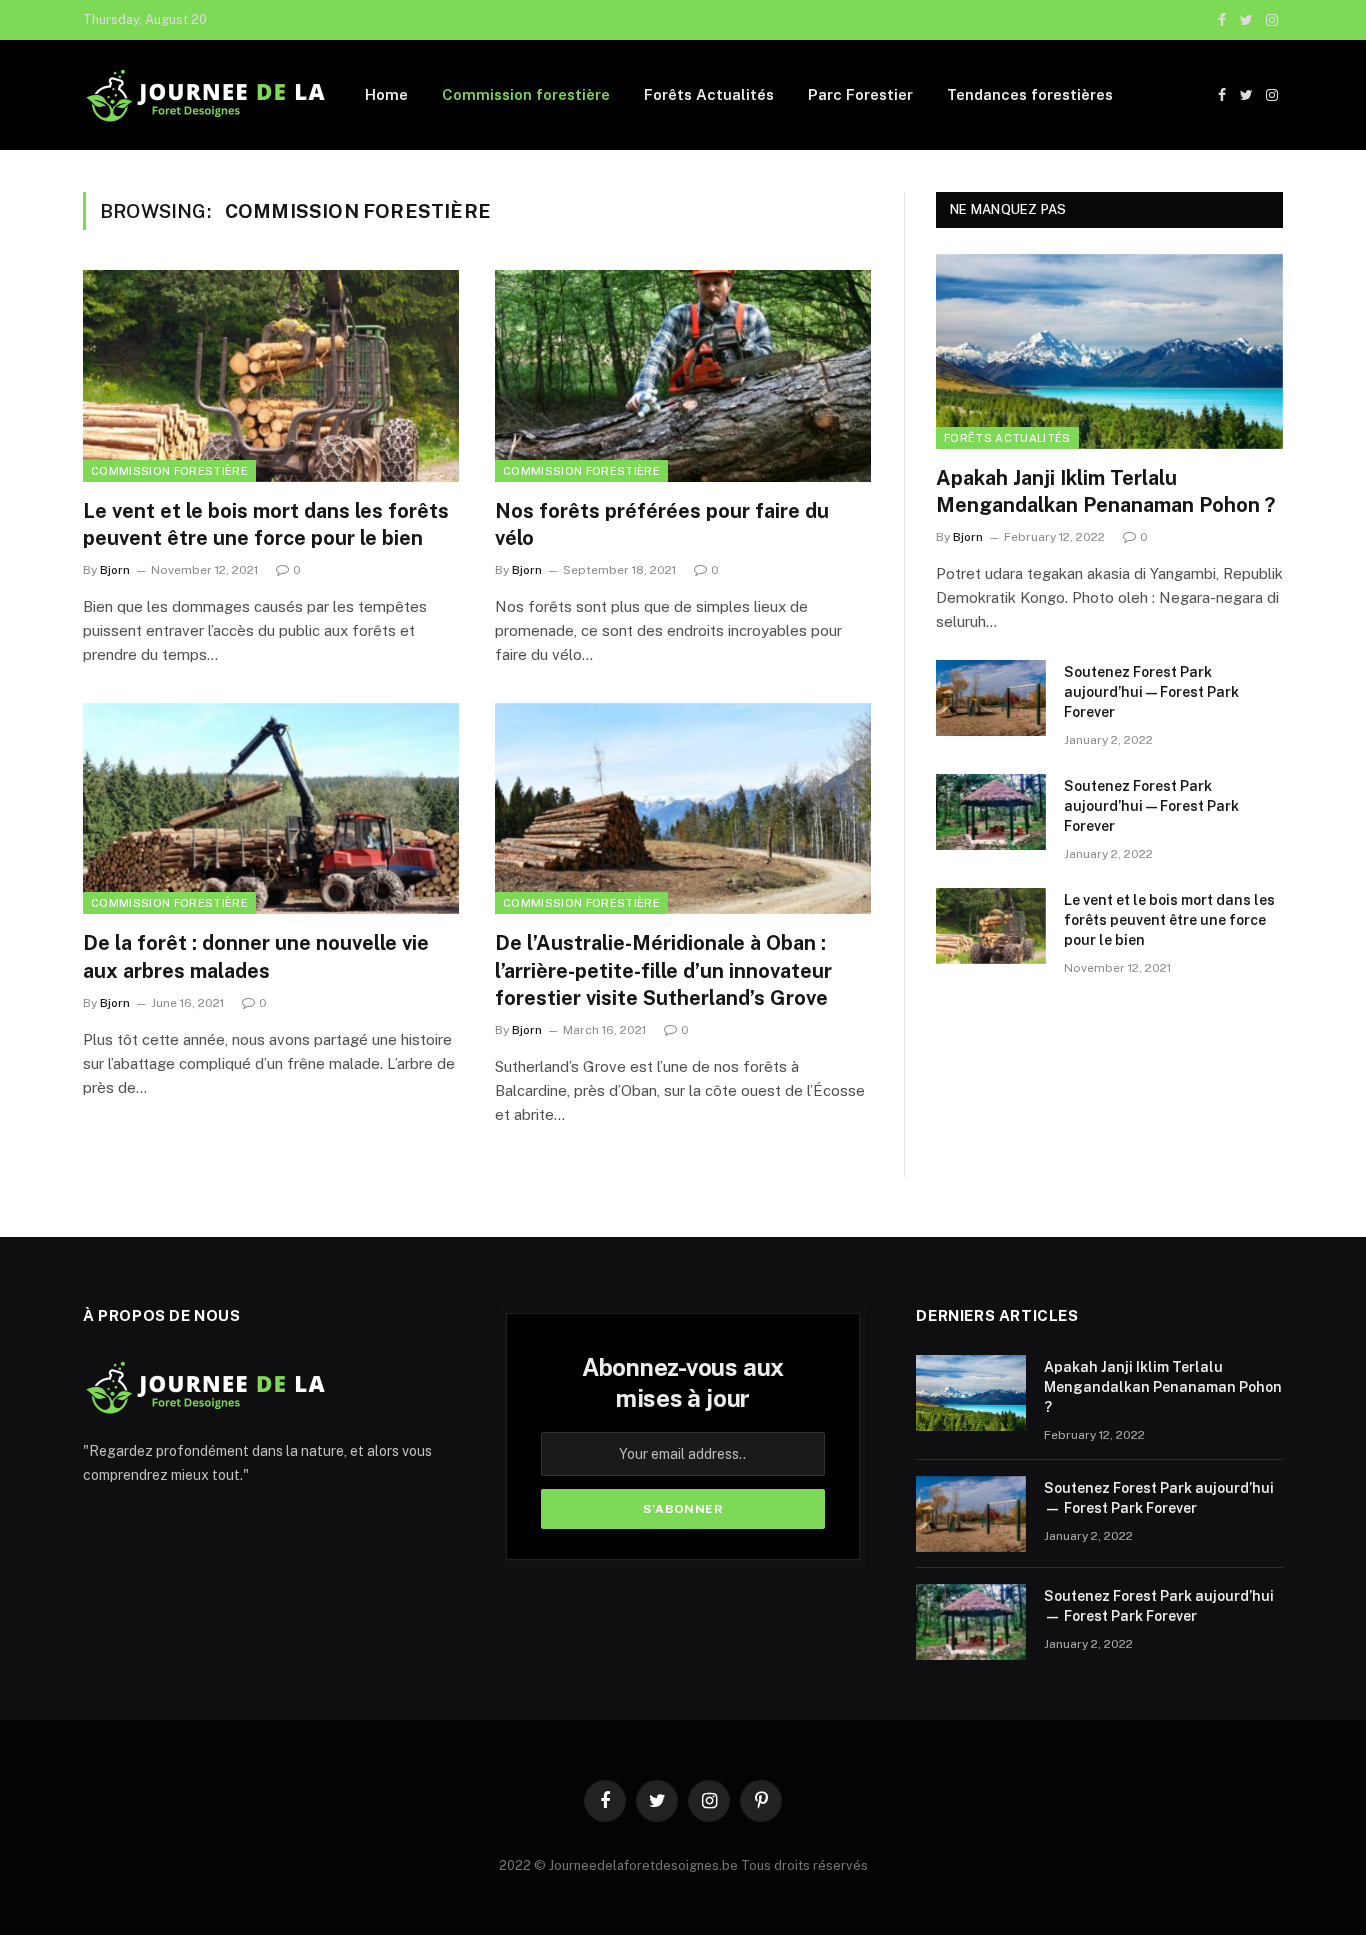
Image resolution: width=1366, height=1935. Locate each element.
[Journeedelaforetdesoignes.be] (208, 95)
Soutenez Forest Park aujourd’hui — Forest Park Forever (1151, 692)
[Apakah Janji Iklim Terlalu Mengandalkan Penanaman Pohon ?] (1109, 351)
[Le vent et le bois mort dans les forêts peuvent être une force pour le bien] (271, 376)
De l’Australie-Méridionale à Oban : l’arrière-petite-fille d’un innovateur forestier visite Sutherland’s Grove (663, 970)
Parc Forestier (860, 94)
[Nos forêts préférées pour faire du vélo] (683, 376)
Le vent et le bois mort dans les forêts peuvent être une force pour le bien (266, 524)
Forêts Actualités (709, 94)
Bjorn (115, 570)
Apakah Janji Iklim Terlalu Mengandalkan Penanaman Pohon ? (1105, 491)
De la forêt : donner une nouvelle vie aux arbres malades (256, 956)
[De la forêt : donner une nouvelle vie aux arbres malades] (271, 809)
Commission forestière (526, 94)
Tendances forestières (1030, 94)
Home (386, 94)
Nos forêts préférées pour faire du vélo (662, 524)
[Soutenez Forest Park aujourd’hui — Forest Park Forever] (991, 698)
